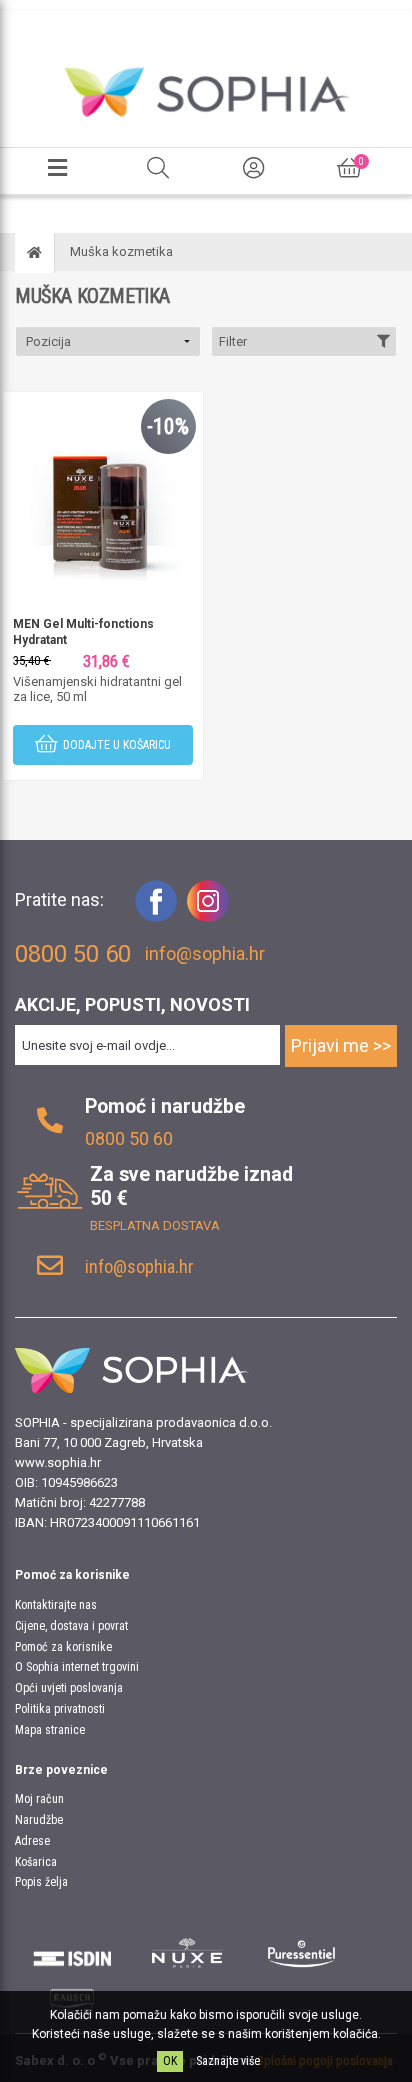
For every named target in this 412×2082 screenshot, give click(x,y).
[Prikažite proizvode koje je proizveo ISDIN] (72, 1953)
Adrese (32, 1841)
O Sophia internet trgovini (77, 1667)
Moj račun (39, 1799)
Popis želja (41, 1882)
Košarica (36, 1862)
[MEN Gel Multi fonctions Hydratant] (103, 490)
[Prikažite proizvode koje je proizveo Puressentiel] (301, 1953)
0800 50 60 (129, 1138)
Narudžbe (39, 1820)
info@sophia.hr (205, 953)
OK (170, 2061)
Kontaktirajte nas (56, 1605)
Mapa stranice (50, 1730)
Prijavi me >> (341, 1045)
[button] (108, 341)
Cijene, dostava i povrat (71, 1626)
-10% (168, 426)
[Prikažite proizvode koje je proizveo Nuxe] (187, 1953)
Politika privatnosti (60, 1709)
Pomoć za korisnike (63, 1647)
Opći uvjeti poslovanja (69, 1688)
